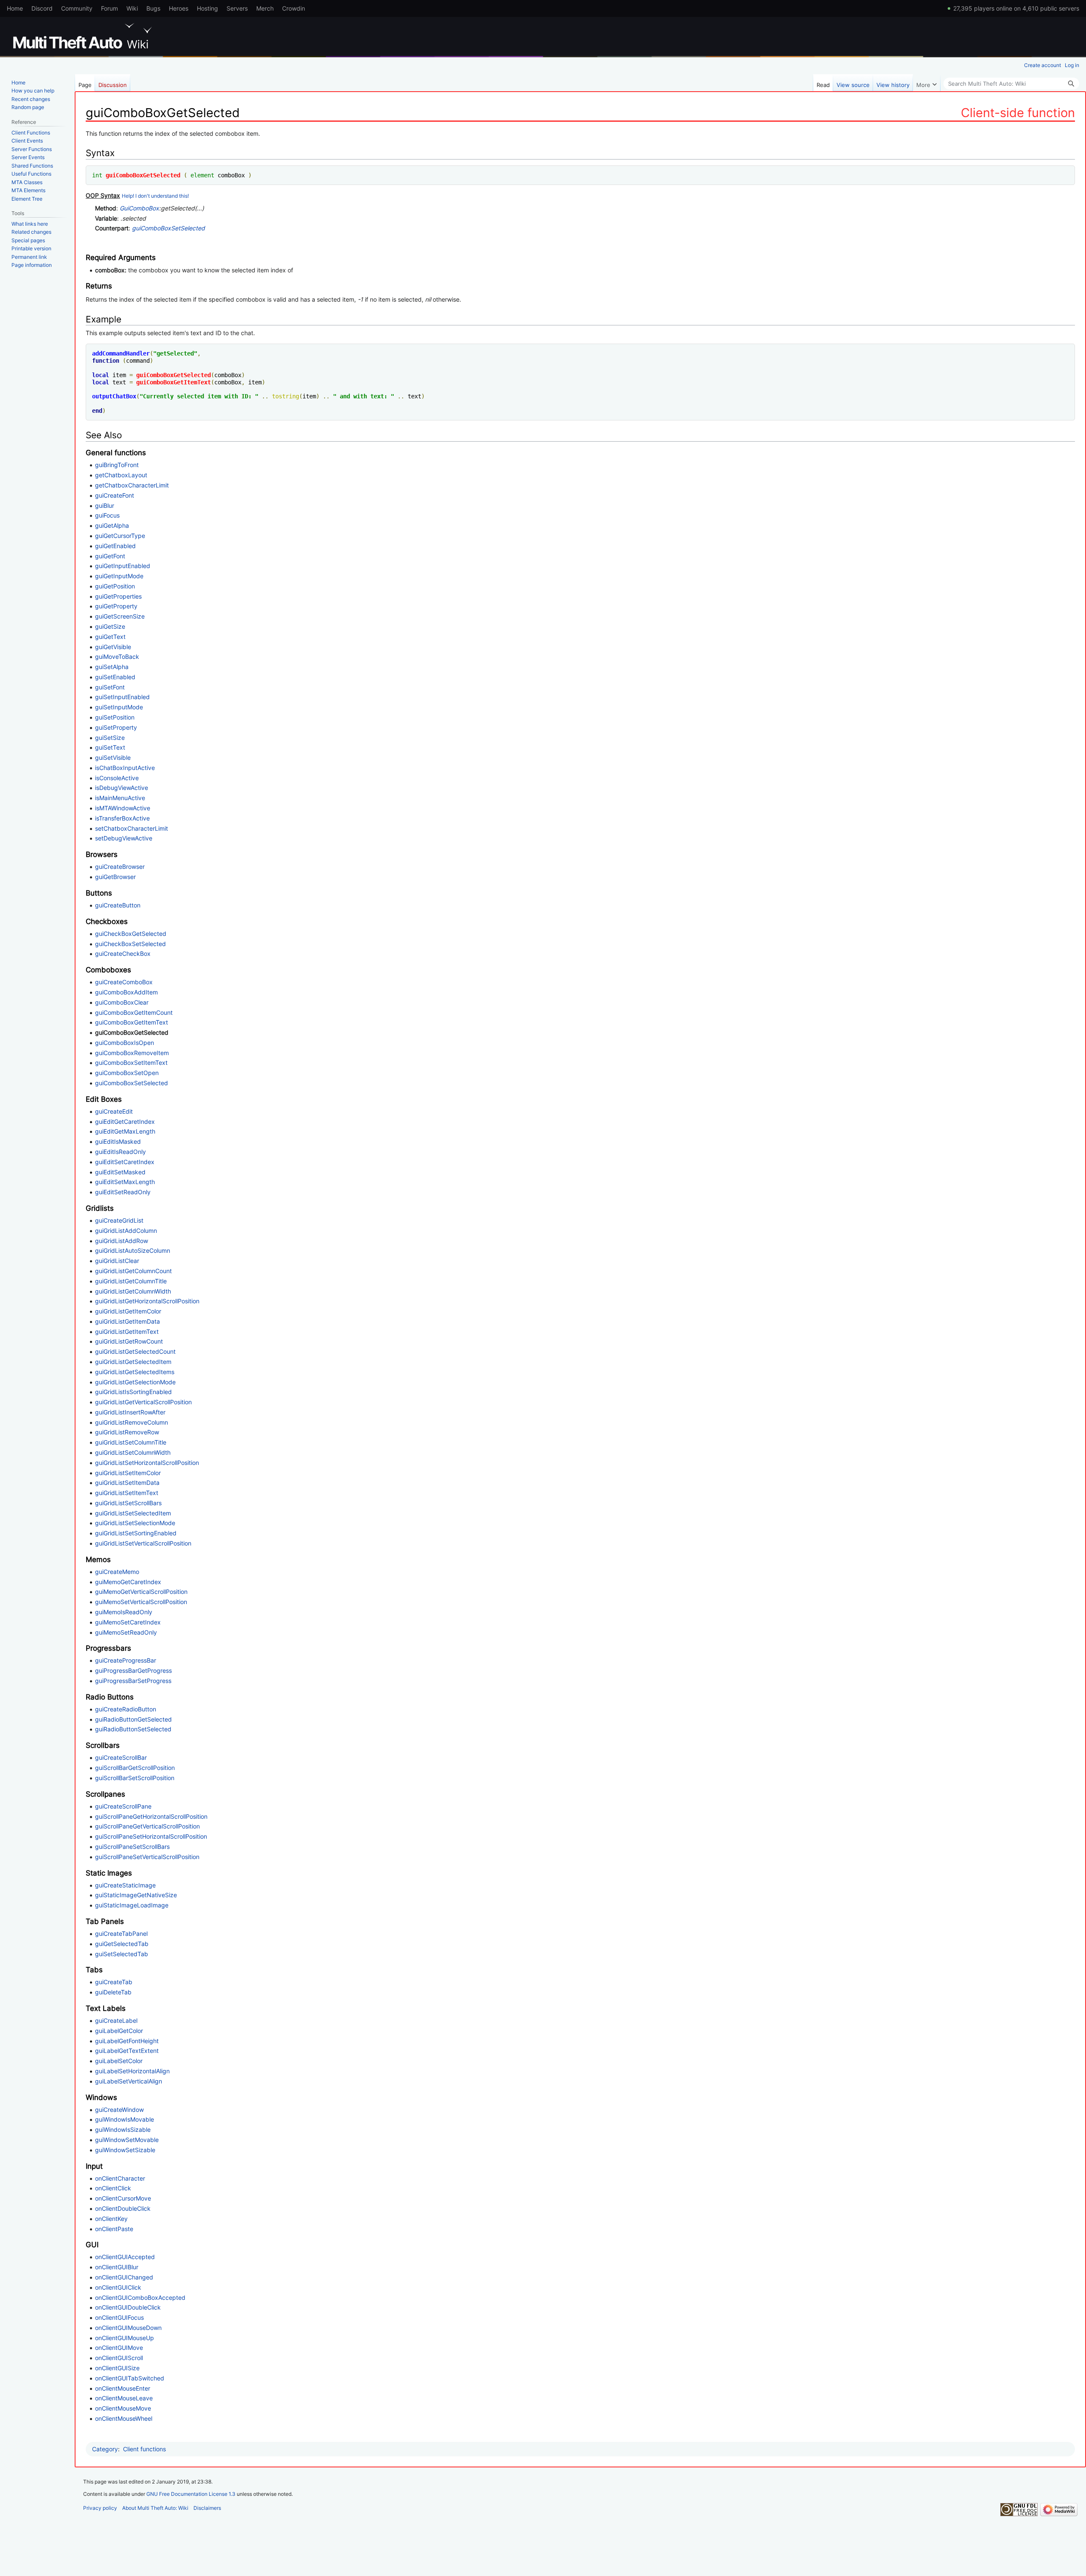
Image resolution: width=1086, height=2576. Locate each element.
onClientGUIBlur (117, 2267)
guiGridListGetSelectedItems (135, 1372)
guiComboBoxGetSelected (143, 175)
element (202, 175)
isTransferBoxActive (122, 818)
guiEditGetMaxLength (125, 1131)
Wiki (132, 8)
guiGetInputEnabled (123, 566)
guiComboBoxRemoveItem (132, 1053)
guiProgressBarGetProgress (133, 1670)
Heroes (179, 8)
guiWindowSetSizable (125, 2150)
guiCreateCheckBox (123, 953)
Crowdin (294, 8)
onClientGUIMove (119, 2348)
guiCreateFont (115, 495)
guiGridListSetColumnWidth (133, 1452)
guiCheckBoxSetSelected (130, 944)
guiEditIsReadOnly (120, 1152)
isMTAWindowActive (123, 808)
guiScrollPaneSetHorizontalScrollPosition (151, 1836)
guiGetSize (110, 626)
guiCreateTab (114, 1982)
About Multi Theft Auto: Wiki (155, 2508)
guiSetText (110, 747)
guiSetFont (110, 687)
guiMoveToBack (117, 657)
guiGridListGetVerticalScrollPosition (143, 1402)
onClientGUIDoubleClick (128, 2307)
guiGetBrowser (115, 877)
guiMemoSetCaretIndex (128, 1622)
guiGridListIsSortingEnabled (133, 1392)
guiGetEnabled (115, 546)
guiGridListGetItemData (127, 1321)
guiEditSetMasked (120, 1172)
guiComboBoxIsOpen (125, 1043)
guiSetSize (110, 738)
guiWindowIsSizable (123, 2129)
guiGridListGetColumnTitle (131, 1281)
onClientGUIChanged (124, 2277)
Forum (109, 8)
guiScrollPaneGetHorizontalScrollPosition (151, 1816)
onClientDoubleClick (123, 2208)
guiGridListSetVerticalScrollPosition (143, 1543)
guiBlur (105, 505)
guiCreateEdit (114, 1111)
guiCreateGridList (119, 1220)
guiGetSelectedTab (122, 1944)
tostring (285, 396)
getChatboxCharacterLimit (132, 485)
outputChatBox (114, 396)
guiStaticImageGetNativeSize (136, 1895)
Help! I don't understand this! (155, 196)
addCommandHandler (121, 353)
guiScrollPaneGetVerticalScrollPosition (147, 1826)
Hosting (207, 8)
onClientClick (113, 2188)
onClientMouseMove (123, 2408)
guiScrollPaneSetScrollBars (132, 1847)
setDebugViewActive (124, 838)
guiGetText (110, 637)
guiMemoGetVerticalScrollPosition (141, 1592)
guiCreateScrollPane (123, 1806)
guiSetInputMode (119, 707)
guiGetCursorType (120, 536)
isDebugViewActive (122, 788)
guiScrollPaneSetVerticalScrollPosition (147, 1857)
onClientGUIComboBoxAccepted (140, 2297)
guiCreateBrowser (120, 867)
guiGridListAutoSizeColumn (133, 1250)
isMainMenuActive (120, 798)
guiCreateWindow (119, 2110)
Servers (237, 8)
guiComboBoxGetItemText (174, 382)
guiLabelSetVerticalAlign (129, 2081)
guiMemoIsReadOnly (124, 1612)
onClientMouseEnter (123, 2388)
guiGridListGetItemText (127, 1331)
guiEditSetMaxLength (125, 1182)
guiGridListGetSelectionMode (135, 1382)
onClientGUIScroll (119, 2358)
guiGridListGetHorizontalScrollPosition (147, 1301)
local (101, 375)
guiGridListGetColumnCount (133, 1271)
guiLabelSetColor (119, 2061)
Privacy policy (100, 2508)
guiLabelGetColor (119, 2031)
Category (105, 2449)
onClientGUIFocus (119, 2317)
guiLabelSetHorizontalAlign (132, 2071)
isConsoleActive (117, 778)
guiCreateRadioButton (126, 1709)
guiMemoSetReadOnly (126, 1632)
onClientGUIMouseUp (125, 2338)
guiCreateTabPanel (121, 1933)
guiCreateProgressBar (126, 1660)
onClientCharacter (120, 2178)
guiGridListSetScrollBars (128, 1503)
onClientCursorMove (123, 2198)
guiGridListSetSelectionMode (135, 1523)
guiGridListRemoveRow (127, 1432)
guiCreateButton (118, 905)
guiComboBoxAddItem (126, 992)
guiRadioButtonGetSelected (133, 1719)
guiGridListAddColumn (126, 1231)
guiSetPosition (115, 717)
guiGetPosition (115, 586)
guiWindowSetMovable (127, 2140)
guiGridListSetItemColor (128, 1473)
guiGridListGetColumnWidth (133, 1291)
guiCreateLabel (116, 2020)
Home (15, 8)
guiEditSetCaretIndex (125, 1162)
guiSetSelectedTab (122, 1954)
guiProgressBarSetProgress (133, 1681)
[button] (926, 83)
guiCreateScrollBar (121, 1757)
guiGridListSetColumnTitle (131, 1442)
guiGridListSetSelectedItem (133, 1513)
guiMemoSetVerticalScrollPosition (141, 1602)
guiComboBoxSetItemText (131, 1063)
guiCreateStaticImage (125, 1885)
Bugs (153, 8)
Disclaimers (207, 2508)
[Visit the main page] (84, 36)
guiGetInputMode (119, 576)
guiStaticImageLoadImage (132, 1905)
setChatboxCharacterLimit (132, 828)
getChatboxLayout (121, 475)
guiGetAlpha (112, 525)
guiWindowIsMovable (125, 2119)
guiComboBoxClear (122, 1002)
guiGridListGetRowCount (129, 1341)
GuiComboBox (139, 208)
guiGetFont (110, 556)
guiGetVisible (113, 647)
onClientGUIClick (118, 2287)
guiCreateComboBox (124, 982)
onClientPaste (114, 2229)
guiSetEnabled (115, 677)
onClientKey (111, 2219)
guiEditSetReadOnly (123, 1192)
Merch (265, 8)
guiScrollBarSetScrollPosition (135, 1778)
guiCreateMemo (117, 1572)
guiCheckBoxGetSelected (131, 934)
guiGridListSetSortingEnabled (136, 1533)
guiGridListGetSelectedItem (133, 1362)
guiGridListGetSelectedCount (135, 1351)
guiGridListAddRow (122, 1241)
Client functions (144, 2449)
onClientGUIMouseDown (128, 2328)
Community (77, 8)
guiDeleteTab (113, 1992)
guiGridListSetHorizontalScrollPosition (147, 1463)
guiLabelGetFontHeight (127, 2041)
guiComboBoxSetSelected (168, 228)
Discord (42, 8)
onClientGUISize (117, 2368)
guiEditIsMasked (118, 1141)
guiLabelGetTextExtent (127, 2051)
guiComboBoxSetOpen (127, 1073)
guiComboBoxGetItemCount (134, 1012)
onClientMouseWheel (124, 2418)
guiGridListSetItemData (127, 1483)
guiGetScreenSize (120, 616)
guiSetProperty (116, 727)
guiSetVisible (113, 757)
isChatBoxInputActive (125, 768)
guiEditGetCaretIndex (125, 1121)
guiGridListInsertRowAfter (130, 1412)
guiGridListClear (117, 1261)
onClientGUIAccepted (125, 2257)
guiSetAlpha (112, 667)
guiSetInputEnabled (122, 697)
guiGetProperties (118, 596)
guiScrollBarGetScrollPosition (135, 1768)
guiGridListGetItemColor (128, 1311)
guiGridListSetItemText (127, 1493)
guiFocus (107, 515)
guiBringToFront (117, 465)
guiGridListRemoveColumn (132, 1422)
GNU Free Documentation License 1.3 (191, 2494)
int (97, 175)
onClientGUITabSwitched (130, 2378)
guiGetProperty (116, 606)
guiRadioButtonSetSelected (133, 1729)
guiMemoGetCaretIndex (128, 1582)
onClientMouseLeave (124, 2398)
